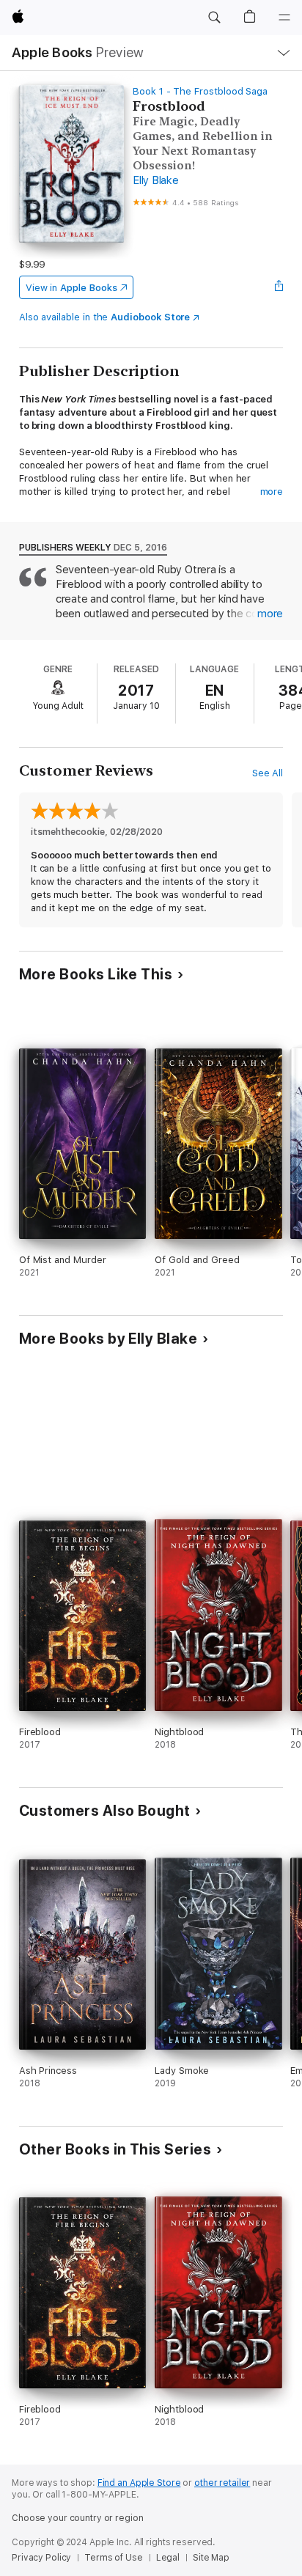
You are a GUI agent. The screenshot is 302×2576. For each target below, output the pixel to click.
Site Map (211, 2558)
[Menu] (284, 18)
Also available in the (105, 317)
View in (71, 288)
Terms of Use (114, 2558)
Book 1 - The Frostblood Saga (200, 91)
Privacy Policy (41, 2558)
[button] (214, 18)
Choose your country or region (78, 2518)
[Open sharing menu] (279, 287)
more (272, 492)
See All (268, 773)
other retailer (222, 2483)
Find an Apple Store (139, 2483)
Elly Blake (156, 180)
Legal (168, 2558)
